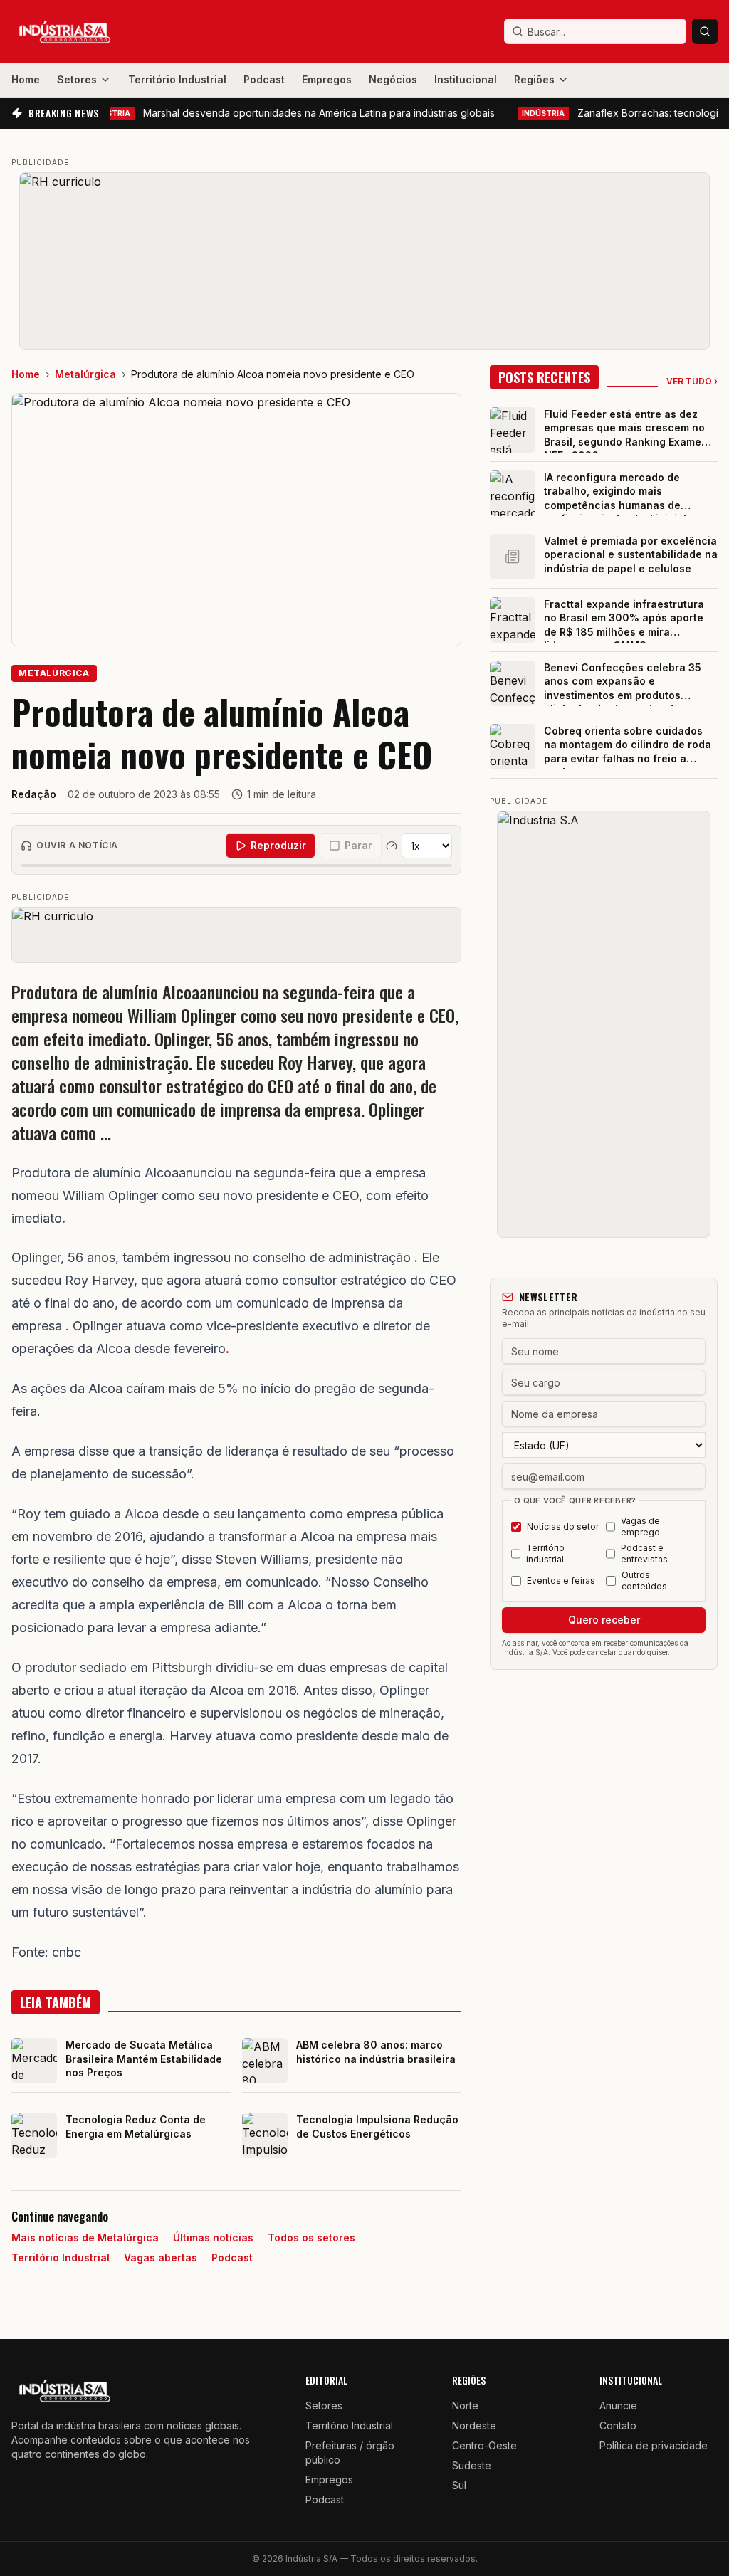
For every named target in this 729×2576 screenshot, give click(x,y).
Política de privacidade (654, 2445)
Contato (618, 2425)
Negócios (393, 79)
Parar (358, 845)
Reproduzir (278, 845)
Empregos (327, 79)
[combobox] (595, 31)
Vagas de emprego (640, 1526)
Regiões (534, 79)
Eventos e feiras (561, 1581)
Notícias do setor (563, 1526)
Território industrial (545, 1554)
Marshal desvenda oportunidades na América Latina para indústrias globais (263, 113)
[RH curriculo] (364, 261)
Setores (77, 79)
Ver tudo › (692, 381)
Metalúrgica (85, 374)
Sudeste (472, 2465)
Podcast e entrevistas (644, 1554)
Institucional (466, 79)
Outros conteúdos (644, 1581)
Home (26, 79)
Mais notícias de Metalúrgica (85, 2238)
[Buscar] (705, 31)
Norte (465, 2406)
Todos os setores (311, 2238)
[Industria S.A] (604, 1024)
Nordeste (474, 2425)
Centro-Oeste (484, 2445)
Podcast (264, 79)
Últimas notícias (213, 2238)
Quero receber (604, 1620)
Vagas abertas (161, 2257)
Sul (459, 2485)
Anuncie (618, 2406)
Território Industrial (177, 79)
